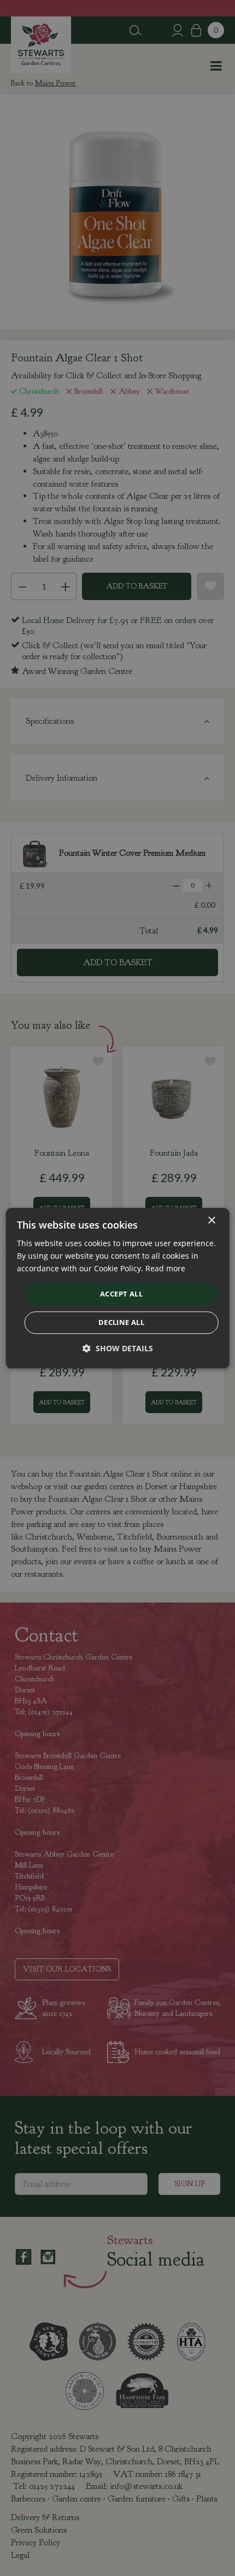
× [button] (211, 1221)
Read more (165, 1268)
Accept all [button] (121, 1294)
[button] (118, 1348)
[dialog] (118, 1288)
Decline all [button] (121, 1322)
